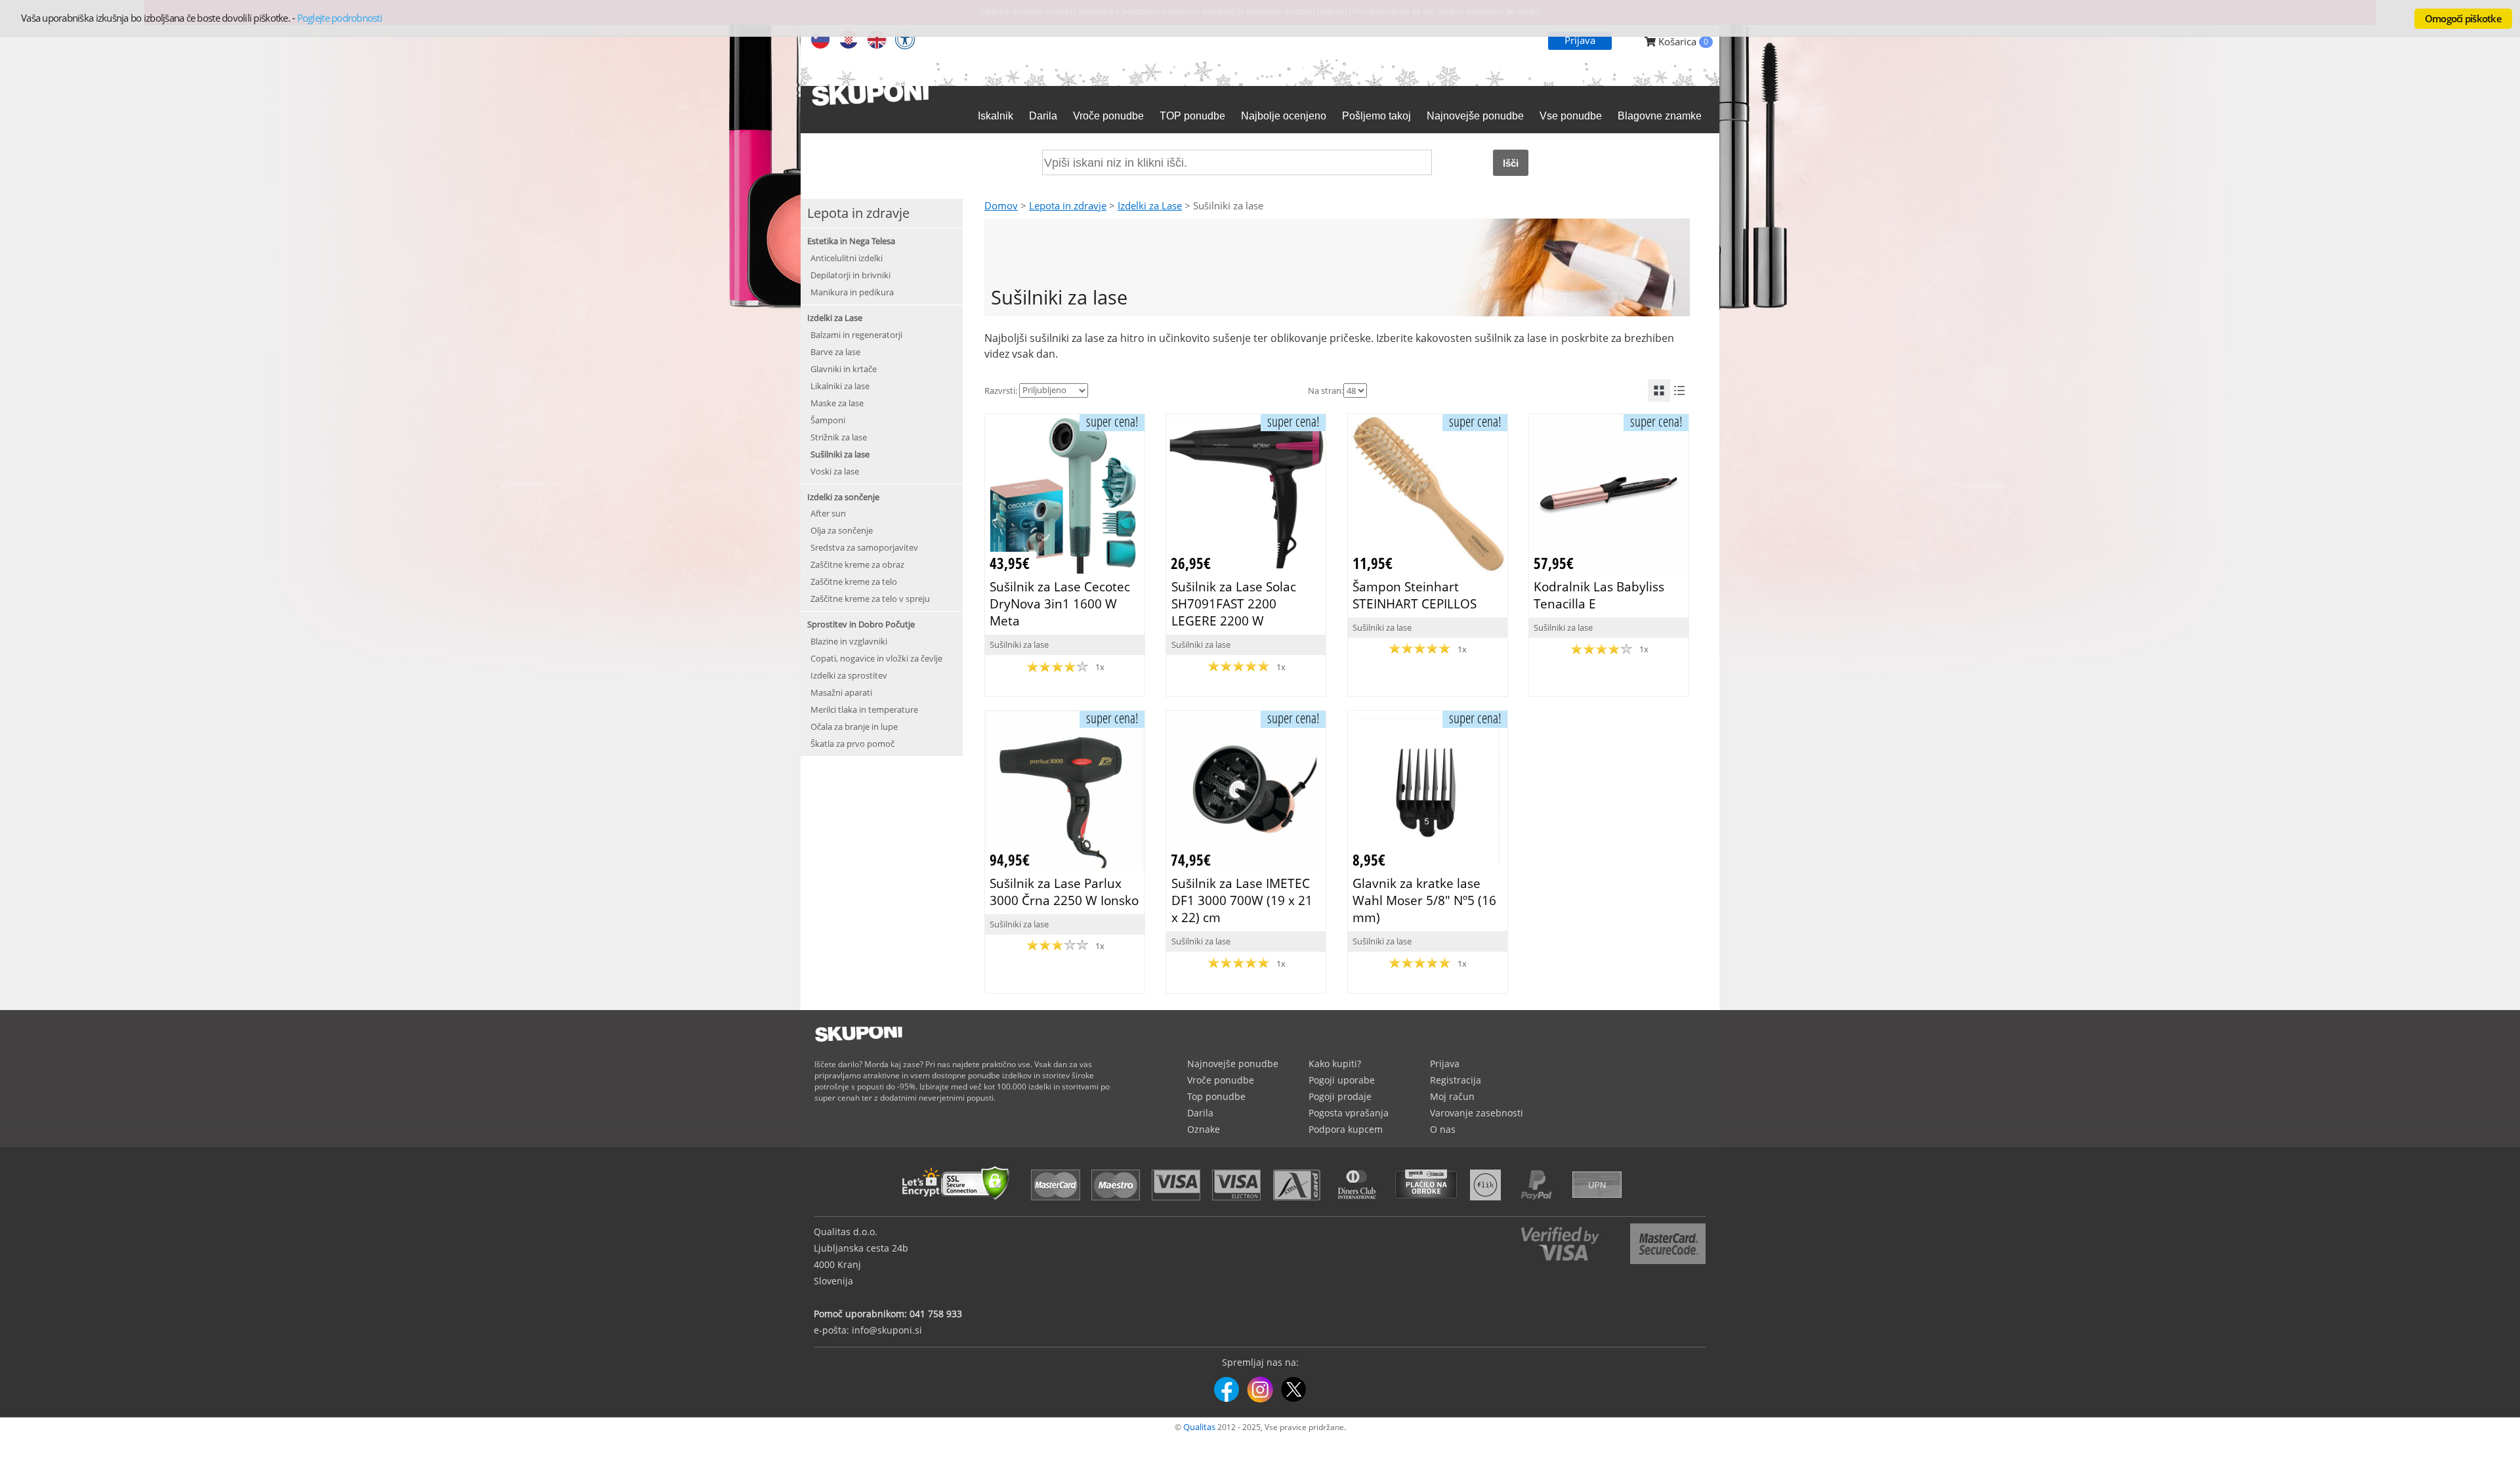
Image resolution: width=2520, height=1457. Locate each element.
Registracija (1456, 1080)
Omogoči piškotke (2463, 18)
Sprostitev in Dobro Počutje (861, 624)
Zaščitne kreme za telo (854, 581)
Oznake (1204, 1129)
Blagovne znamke (1660, 116)
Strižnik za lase (839, 437)
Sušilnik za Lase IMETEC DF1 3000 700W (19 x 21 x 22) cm (1242, 900)
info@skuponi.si (887, 1330)
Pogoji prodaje (1340, 1096)
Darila (1043, 116)
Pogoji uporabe (1342, 1080)
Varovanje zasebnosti (1477, 1113)
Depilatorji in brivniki (850, 275)
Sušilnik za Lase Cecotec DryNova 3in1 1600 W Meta (1060, 603)
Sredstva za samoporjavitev (864, 547)
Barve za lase (835, 352)
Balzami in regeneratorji (856, 335)
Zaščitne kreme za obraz (857, 564)
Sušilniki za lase (840, 454)
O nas (1443, 1129)
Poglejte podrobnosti (340, 18)
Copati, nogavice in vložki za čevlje (876, 658)
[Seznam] (1679, 391)
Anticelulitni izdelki (847, 258)
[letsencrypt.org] (959, 1202)
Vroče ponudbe (1108, 116)
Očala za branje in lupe (854, 727)
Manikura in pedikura (852, 292)
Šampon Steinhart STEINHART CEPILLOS (1415, 595)
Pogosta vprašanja (1349, 1113)
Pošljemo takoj (1376, 116)
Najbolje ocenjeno (1284, 116)
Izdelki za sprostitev (849, 675)
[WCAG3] (905, 41)
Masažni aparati (841, 692)
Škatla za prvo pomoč (852, 744)
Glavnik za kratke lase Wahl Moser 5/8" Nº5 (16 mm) (1424, 900)
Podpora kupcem (1346, 1129)
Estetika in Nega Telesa (851, 241)
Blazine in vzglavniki (849, 641)
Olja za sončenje (842, 530)
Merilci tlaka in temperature (864, 709)
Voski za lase (835, 471)
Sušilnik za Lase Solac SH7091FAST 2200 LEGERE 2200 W (1234, 603)
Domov (1001, 205)
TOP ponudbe (1192, 116)
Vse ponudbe (1571, 116)
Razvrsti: (1001, 390)
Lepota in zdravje (1068, 205)
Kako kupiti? (1335, 1064)
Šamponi (828, 420)
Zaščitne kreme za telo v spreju (870, 599)
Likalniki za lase (840, 386)
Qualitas (1199, 1427)
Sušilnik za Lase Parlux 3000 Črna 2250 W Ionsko (1064, 892)
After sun (828, 513)
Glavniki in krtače (844, 369)
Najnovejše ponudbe (1475, 116)
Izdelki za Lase (835, 318)
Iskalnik (996, 116)
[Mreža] (1659, 391)
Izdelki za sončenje (843, 497)
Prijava (1580, 40)
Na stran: (1326, 391)
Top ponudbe (1216, 1096)
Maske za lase (837, 403)
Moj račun (1452, 1096)
